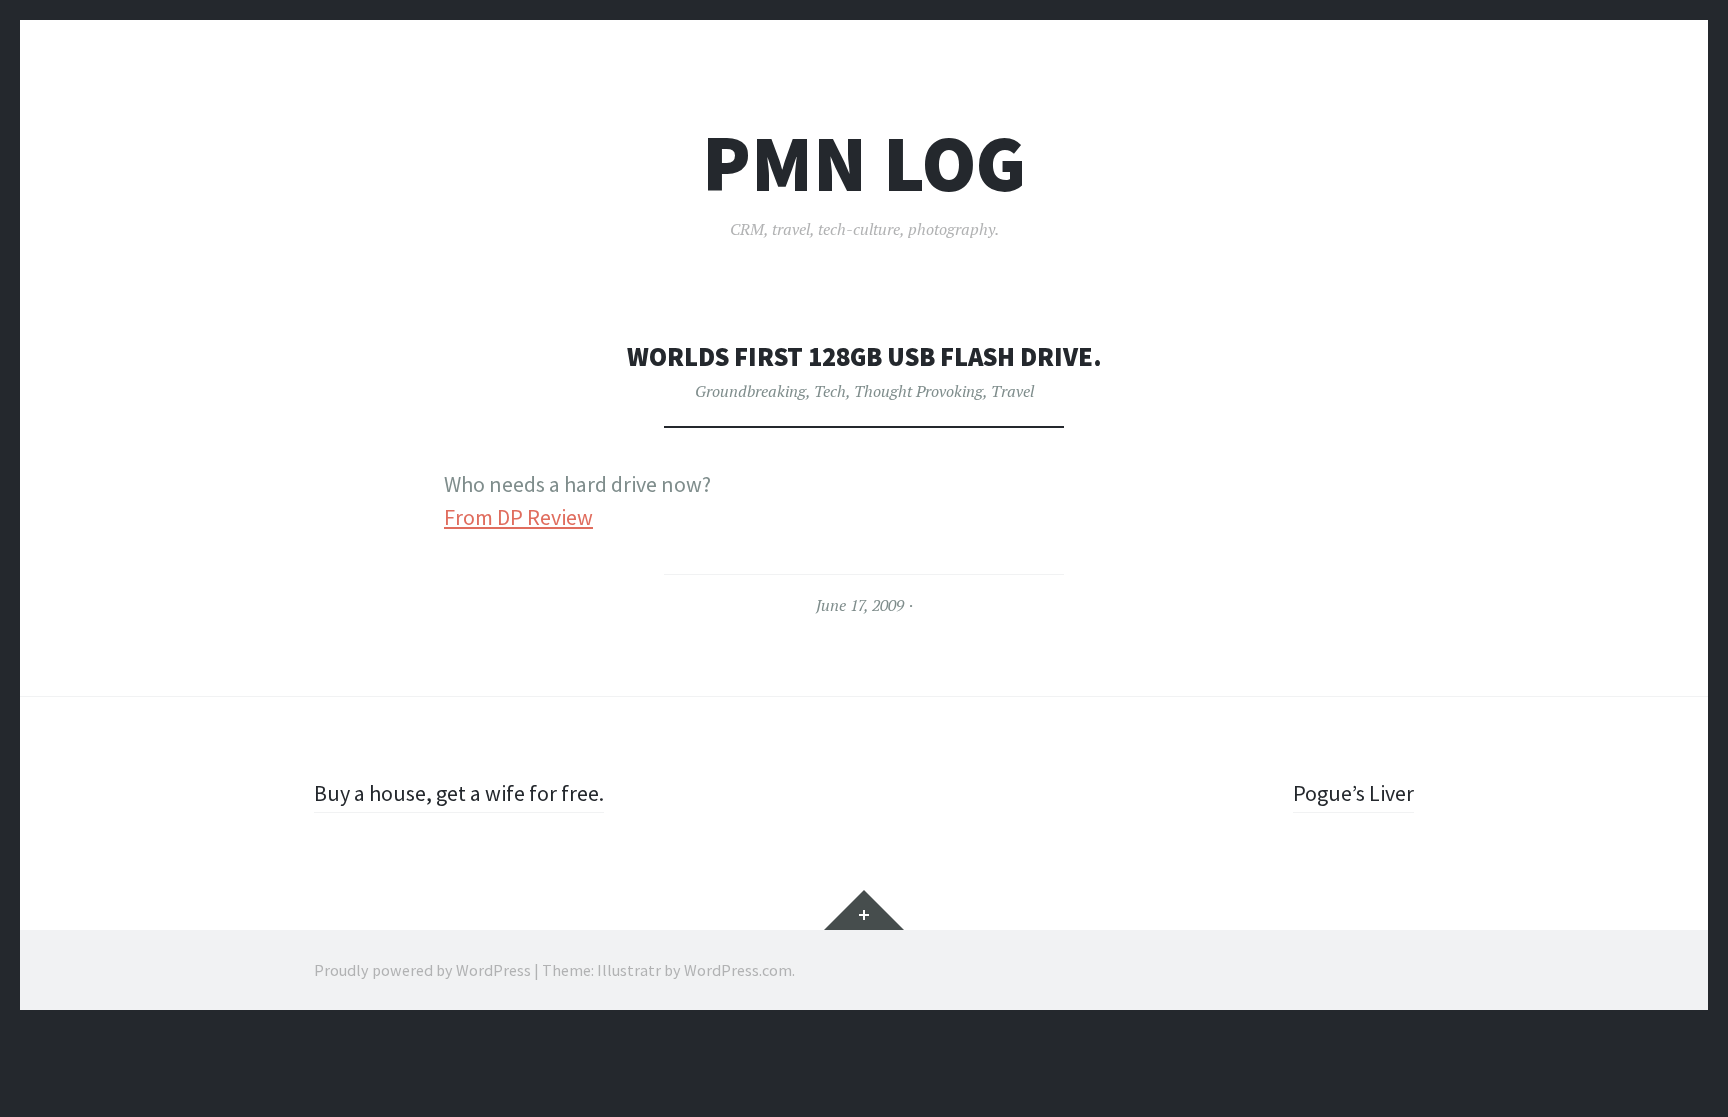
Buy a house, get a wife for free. (459, 793)
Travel (1012, 391)
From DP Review (518, 517)
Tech (830, 391)
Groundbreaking (750, 391)
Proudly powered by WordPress (422, 970)
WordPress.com (738, 970)
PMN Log (864, 163)
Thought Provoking (918, 391)
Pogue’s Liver (1353, 793)
